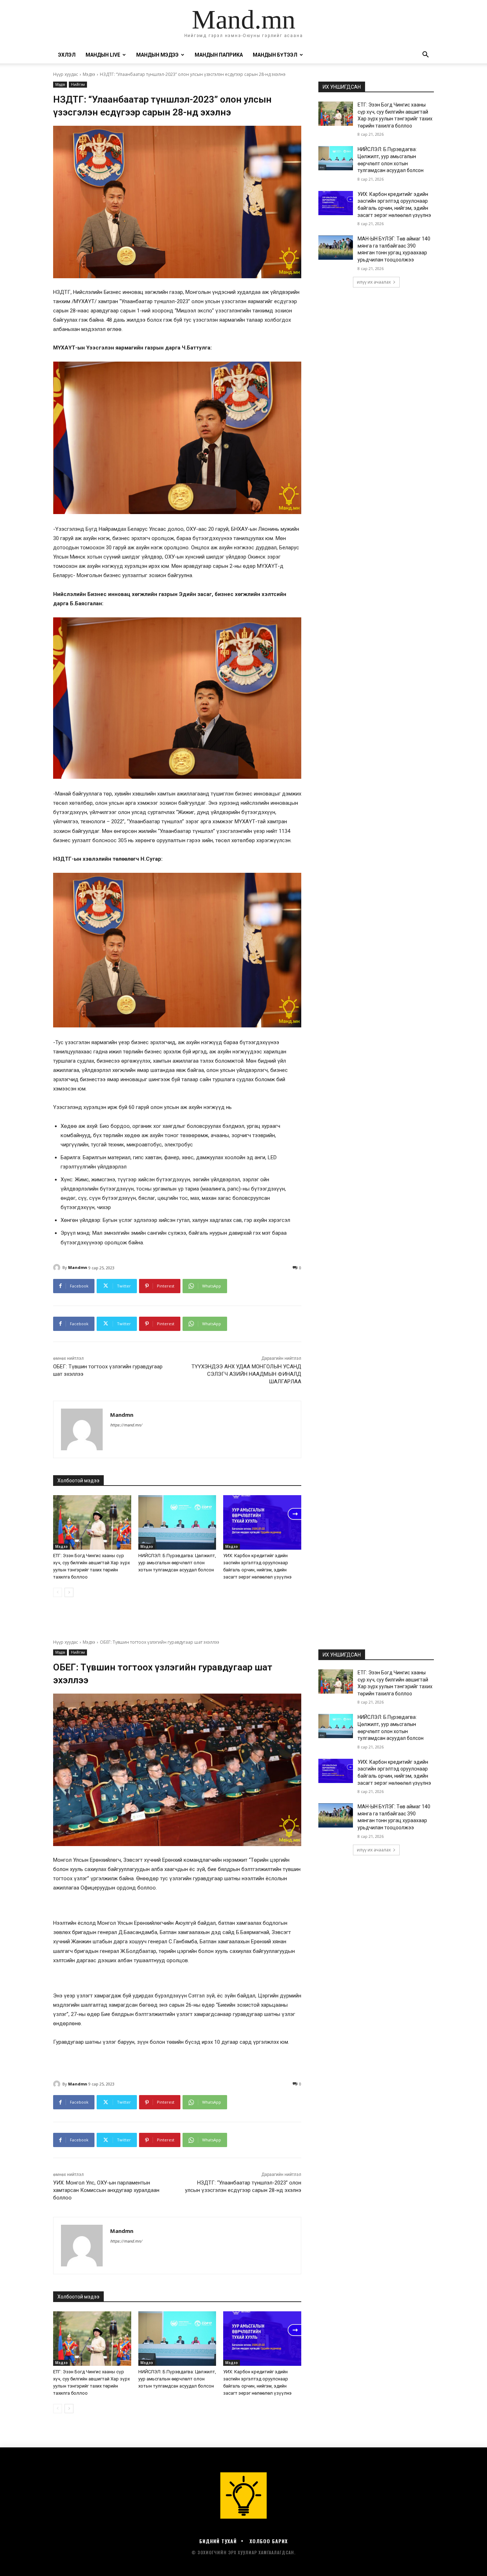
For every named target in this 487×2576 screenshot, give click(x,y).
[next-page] (69, 1592)
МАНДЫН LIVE (103, 55)
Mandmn (78, 1267)
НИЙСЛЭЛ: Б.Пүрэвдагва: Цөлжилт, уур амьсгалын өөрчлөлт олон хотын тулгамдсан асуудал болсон (177, 1563)
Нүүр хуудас (66, 74)
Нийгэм (78, 84)
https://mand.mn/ (126, 1425)
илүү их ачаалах (374, 282)
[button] (425, 55)
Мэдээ (89, 74)
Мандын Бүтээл (275, 55)
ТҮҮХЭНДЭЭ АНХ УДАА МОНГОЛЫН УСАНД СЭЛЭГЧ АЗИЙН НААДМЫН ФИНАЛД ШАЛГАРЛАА (246, 1374)
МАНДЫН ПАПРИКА (219, 55)
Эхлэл (67, 55)
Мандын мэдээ (157, 55)
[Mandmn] (58, 1268)
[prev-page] (58, 1592)
